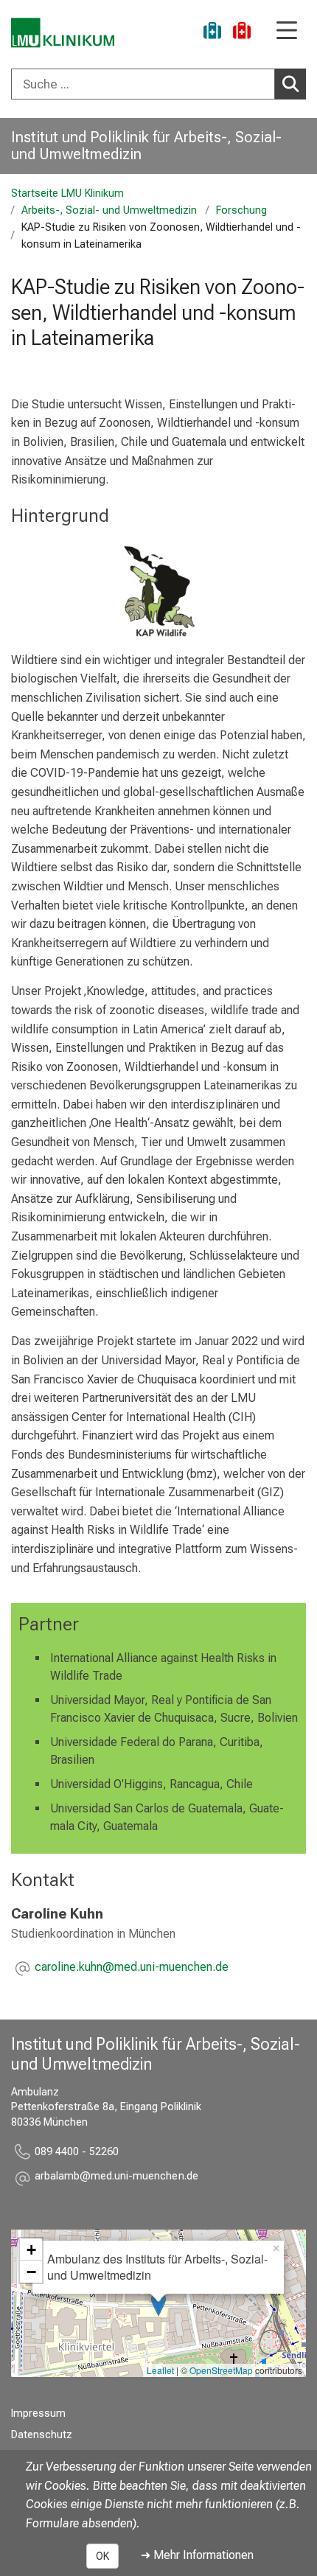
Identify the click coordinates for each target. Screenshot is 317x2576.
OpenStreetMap (221, 2370)
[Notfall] (242, 33)
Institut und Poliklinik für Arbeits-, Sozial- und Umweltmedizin (146, 146)
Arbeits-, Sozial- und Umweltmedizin (109, 210)
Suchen (290, 84)
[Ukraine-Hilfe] (212, 33)
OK (102, 2556)
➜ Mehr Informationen (197, 2555)
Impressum (38, 2413)
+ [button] (31, 2249)
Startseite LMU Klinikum (67, 193)
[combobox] (158, 84)
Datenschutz (42, 2435)
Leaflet (160, 2370)
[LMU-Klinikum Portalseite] (63, 33)
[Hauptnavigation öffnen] (287, 31)
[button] (132, 1968)
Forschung (241, 210)
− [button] (31, 2272)
